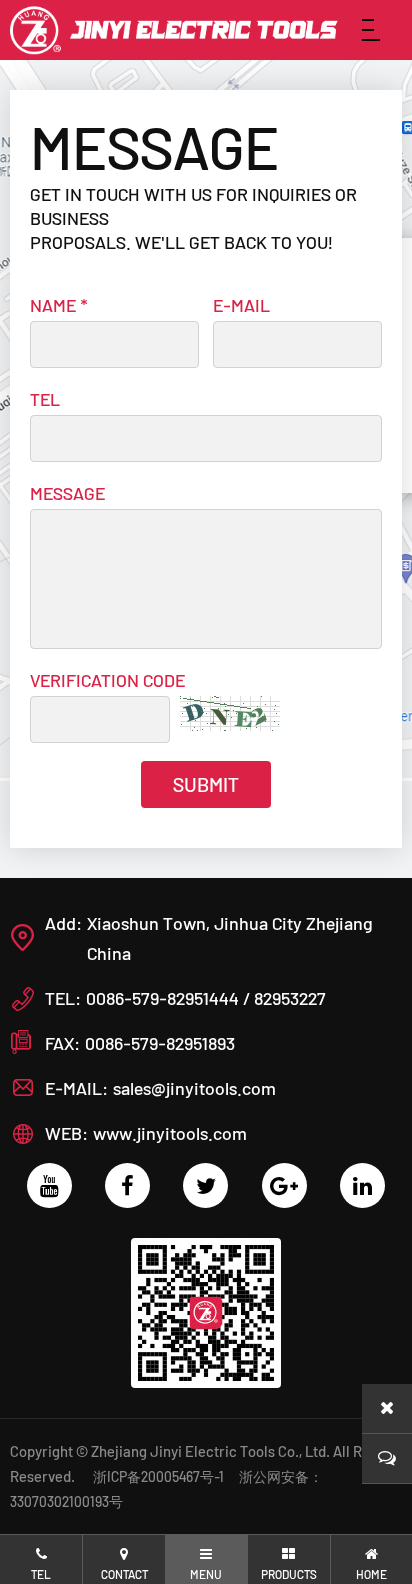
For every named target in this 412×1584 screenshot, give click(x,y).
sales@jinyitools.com (194, 1088)
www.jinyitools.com (170, 1133)
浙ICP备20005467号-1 (158, 1476)
